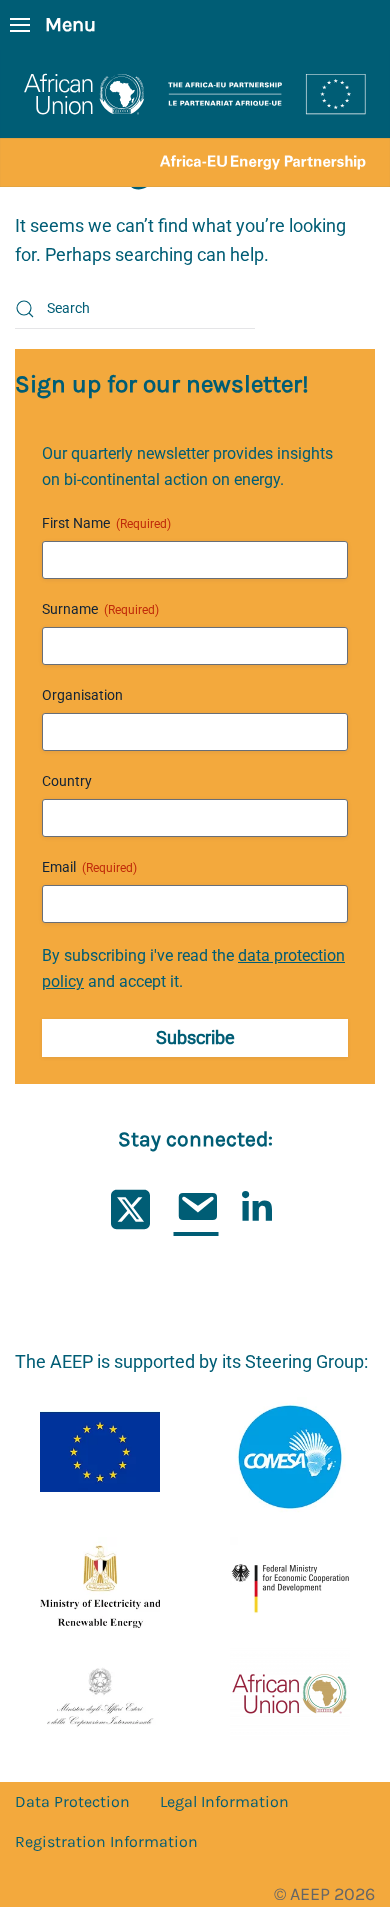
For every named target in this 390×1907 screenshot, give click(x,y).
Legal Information (224, 1801)
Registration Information (106, 1841)
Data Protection (72, 1801)
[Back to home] (195, 118)
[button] (53, 25)
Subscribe (195, 1037)
